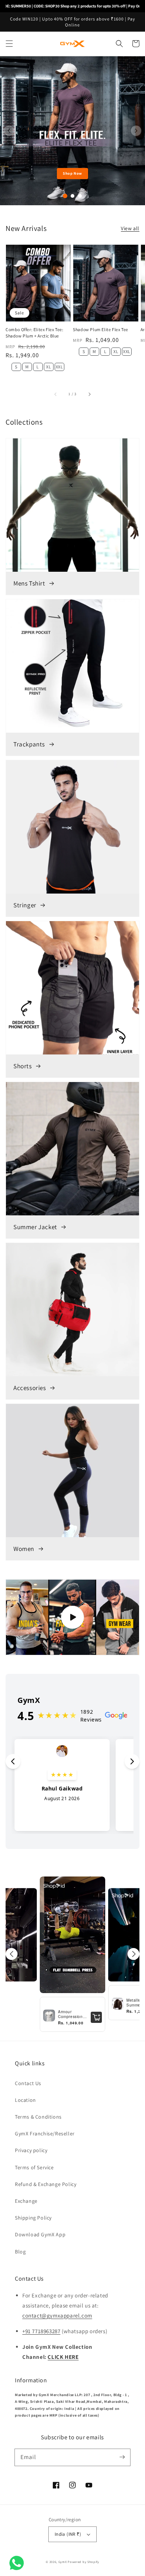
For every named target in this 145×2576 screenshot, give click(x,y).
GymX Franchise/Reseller (45, 2134)
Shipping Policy (33, 2218)
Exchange (26, 2201)
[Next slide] (136, 131)
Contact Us (28, 2083)
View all (130, 228)
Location (25, 2100)
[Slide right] (89, 394)
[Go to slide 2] (72, 196)
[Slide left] (56, 394)
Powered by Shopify (83, 2562)
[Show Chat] (18, 2563)
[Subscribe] (122, 2457)
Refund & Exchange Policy (46, 2184)
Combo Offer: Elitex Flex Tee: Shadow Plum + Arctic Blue (34, 333)
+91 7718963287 (41, 2331)
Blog (20, 2252)
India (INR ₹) (68, 2534)
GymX (63, 2562)
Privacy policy (31, 2150)
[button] (9, 44)
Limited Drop (72, 173)
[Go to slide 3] (80, 196)
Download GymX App (40, 2234)
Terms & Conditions (38, 2117)
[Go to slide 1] (65, 196)
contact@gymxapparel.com (57, 2315)
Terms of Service (34, 2167)
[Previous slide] (9, 131)
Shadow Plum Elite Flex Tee (101, 329)
